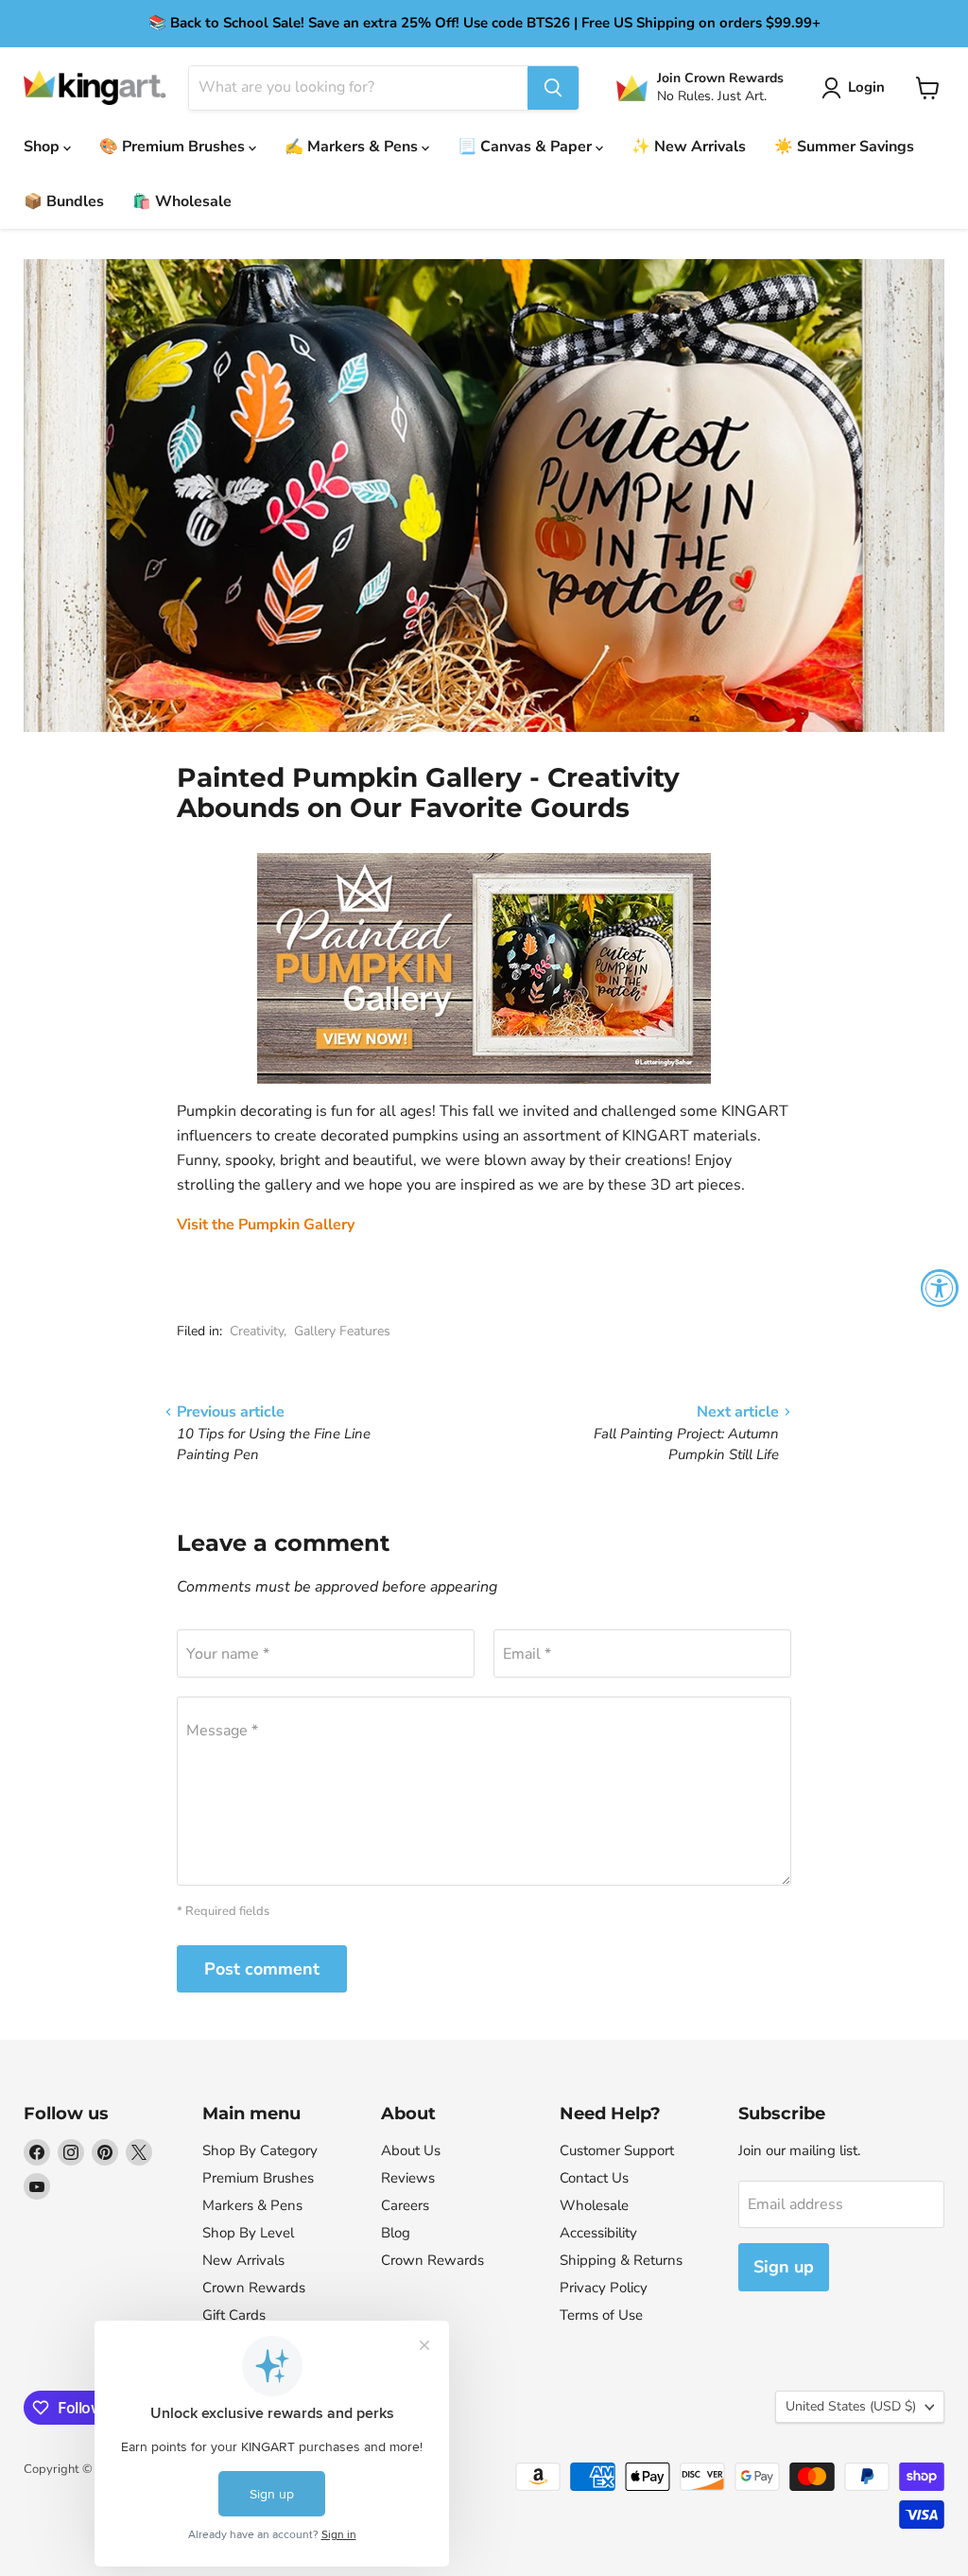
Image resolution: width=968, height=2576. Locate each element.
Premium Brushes (258, 2178)
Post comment (262, 1969)
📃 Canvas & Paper (527, 147)
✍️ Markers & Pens (353, 147)
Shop (43, 147)
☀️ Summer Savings (844, 147)
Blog (396, 2233)
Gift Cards (234, 2315)
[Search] (553, 88)
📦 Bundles (64, 201)
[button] (857, 88)
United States (851, 2406)
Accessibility (598, 2233)
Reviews (408, 2178)
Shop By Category (260, 2150)
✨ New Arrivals (689, 147)
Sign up (784, 2267)
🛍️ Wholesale (182, 201)
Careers (405, 2205)
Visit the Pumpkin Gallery (266, 1225)
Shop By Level (248, 2233)
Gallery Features (342, 1331)
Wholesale (594, 2205)
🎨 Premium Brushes (174, 147)
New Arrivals (243, 2260)
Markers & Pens (252, 2205)
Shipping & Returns (621, 2260)
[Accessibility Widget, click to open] (940, 1288)
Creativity (257, 1331)
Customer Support (617, 2150)
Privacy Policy (604, 2288)
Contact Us (594, 2178)
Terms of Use (601, 2315)
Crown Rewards (254, 2288)
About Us (411, 2150)
